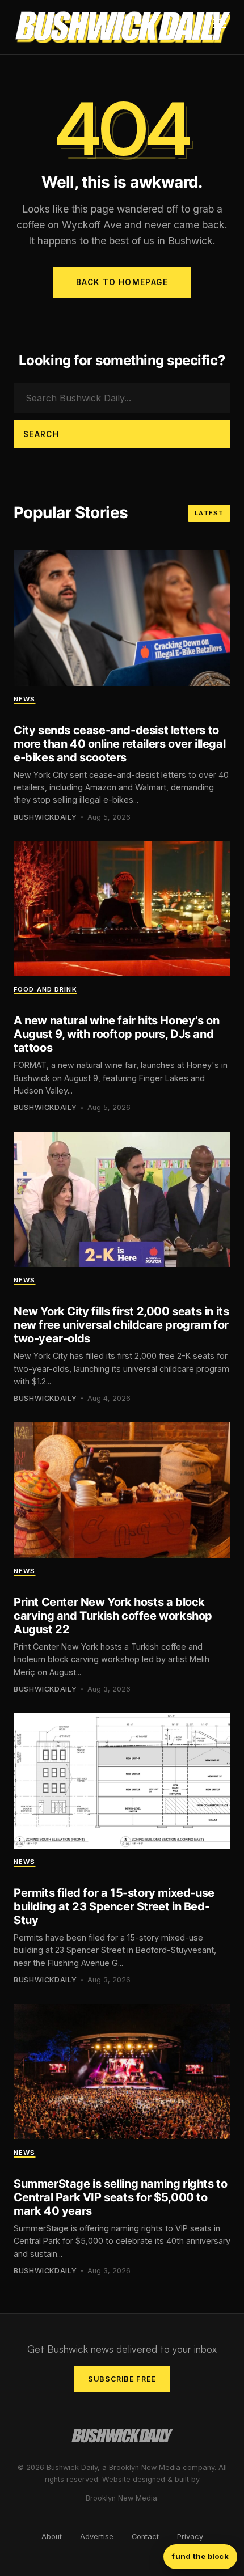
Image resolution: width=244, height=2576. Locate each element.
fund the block (200, 2556)
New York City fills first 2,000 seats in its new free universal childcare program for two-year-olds (121, 1325)
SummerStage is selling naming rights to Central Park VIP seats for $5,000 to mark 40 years (120, 2197)
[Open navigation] (220, 27)
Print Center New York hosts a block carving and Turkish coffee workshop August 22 (113, 1616)
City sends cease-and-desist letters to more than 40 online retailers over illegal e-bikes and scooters (119, 744)
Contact (145, 2537)
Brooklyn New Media (121, 2498)
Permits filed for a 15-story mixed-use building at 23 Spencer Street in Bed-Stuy (114, 1906)
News (24, 699)
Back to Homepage (122, 282)
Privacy (190, 2537)
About (52, 2537)
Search (41, 434)
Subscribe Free (122, 2379)
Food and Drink (45, 989)
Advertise (97, 2537)
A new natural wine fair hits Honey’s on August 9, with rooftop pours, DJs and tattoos (116, 1034)
